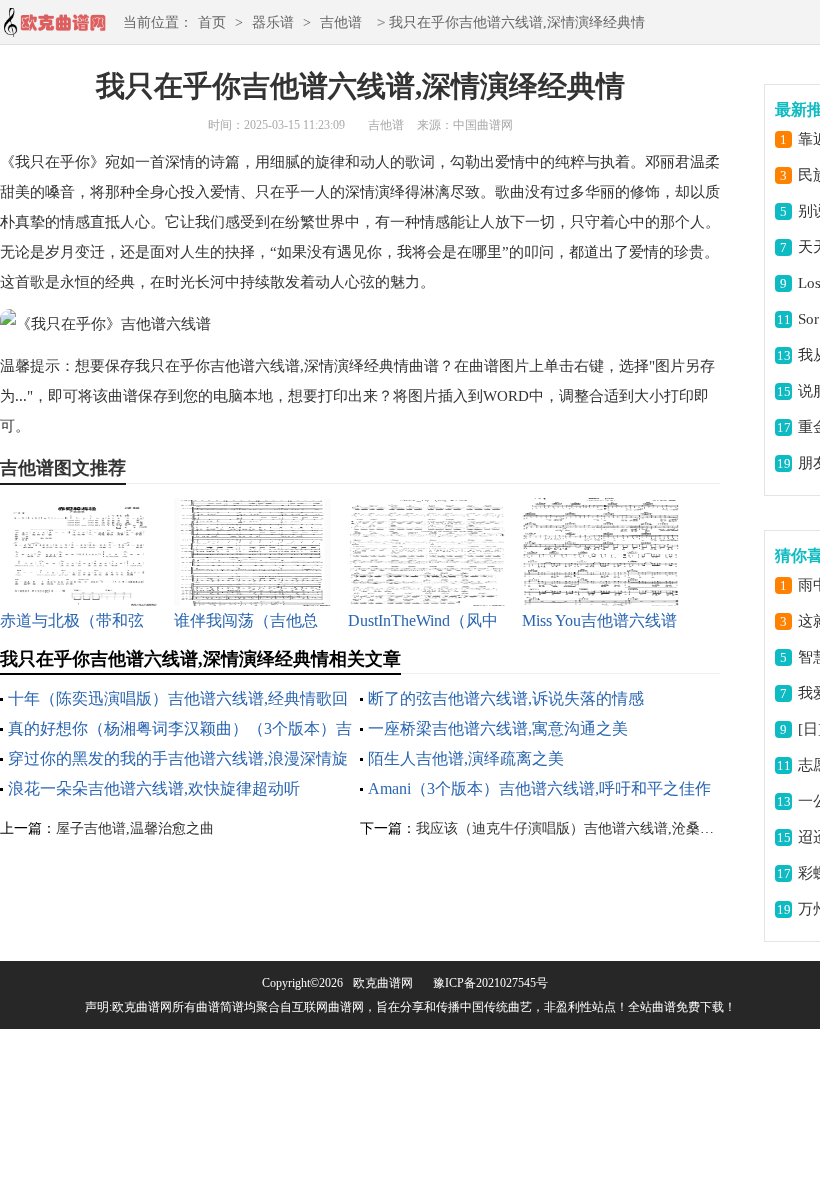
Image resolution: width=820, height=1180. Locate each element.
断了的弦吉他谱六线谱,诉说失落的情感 (506, 698)
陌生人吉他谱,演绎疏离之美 (466, 758)
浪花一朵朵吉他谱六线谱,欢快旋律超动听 (154, 788)
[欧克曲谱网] (54, 28)
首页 (212, 22)
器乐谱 (273, 22)
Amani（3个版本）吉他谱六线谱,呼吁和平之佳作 (539, 788)
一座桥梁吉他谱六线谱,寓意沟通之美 (498, 728)
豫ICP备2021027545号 (490, 983)
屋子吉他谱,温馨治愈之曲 (135, 828)
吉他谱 (341, 22)
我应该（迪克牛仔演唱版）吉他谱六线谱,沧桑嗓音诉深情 (593, 828)
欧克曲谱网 (383, 983)
